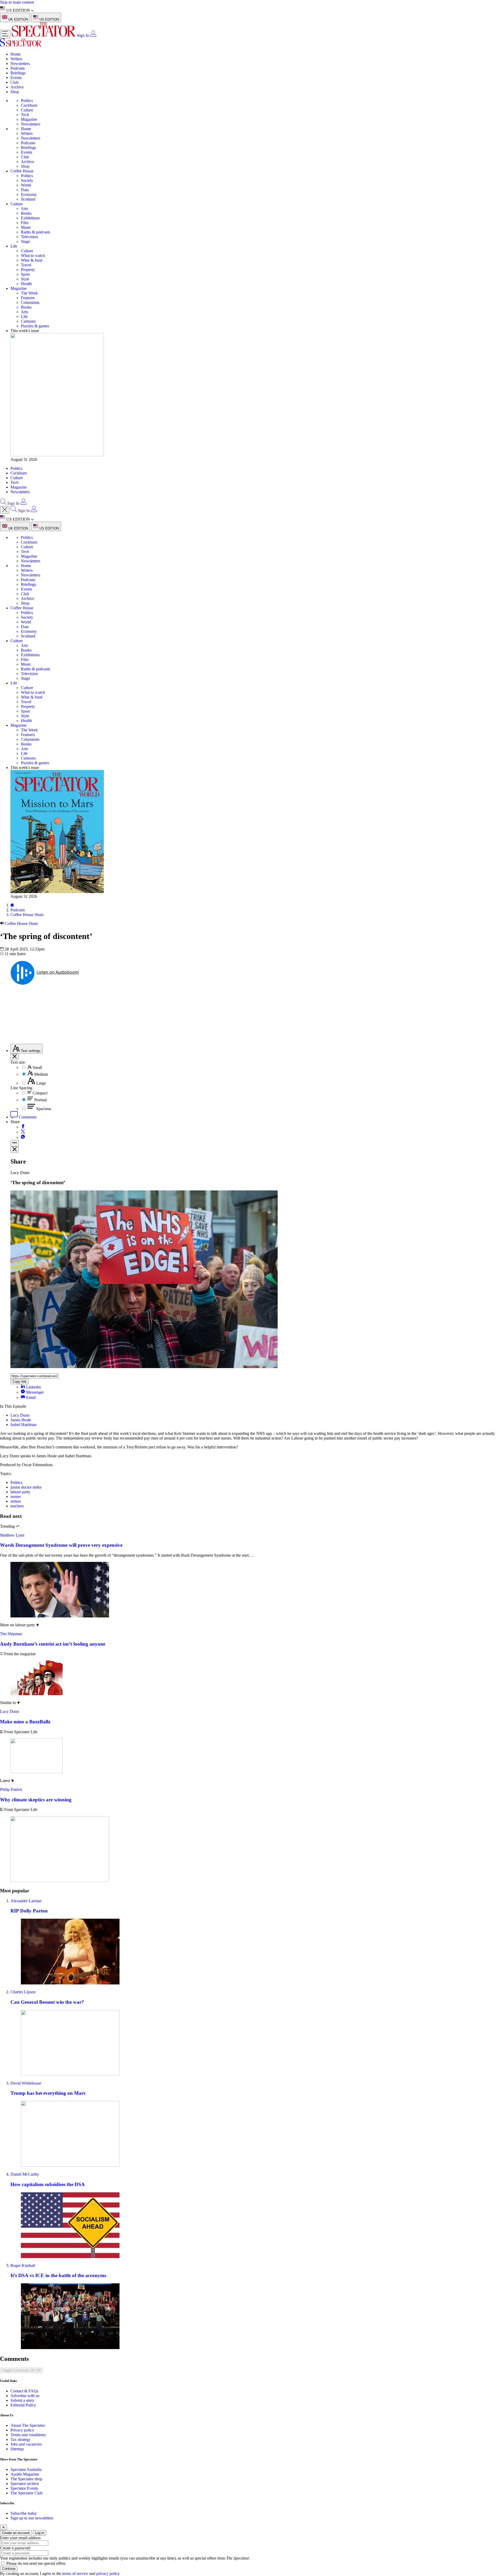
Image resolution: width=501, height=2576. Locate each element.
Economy (29, 194)
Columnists (30, 302)
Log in (40, 2533)
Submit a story (22, 2400)
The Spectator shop (26, 2479)
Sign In (83, 35)
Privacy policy (22, 2430)
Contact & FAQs (24, 2391)
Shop (15, 92)
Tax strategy (20, 2439)
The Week (29, 293)
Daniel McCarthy (25, 2174)
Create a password (15, 2548)
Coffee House (22, 171)
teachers (17, 1506)
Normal (40, 1100)
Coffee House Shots (27, 915)
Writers (16, 59)
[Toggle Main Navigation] (5, 34)
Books (26, 213)
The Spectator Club (26, 2493)
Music (26, 227)
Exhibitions (30, 218)
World (26, 185)
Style (25, 279)
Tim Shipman (11, 1634)
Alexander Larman (26, 1901)
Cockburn (29, 105)
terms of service (75, 2574)
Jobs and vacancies (26, 2444)
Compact (40, 1093)
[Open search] (3, 503)
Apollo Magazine (25, 2474)
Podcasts (18, 68)
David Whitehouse (26, 2083)
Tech (25, 115)
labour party (20, 1492)
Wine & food (32, 260)
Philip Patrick (11, 1789)
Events (16, 78)
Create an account (16, 2533)
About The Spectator (28, 2425)
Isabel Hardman (23, 1425)
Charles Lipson (23, 1992)
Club (14, 82)
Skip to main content (17, 2)
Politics (27, 101)
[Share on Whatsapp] (23, 1137)
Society (27, 180)
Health (26, 284)
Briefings (18, 73)
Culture (27, 110)
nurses (16, 1497)
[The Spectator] (44, 35)
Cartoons (28, 321)
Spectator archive (25, 2484)
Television (29, 237)
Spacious (44, 1109)
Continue (9, 2569)
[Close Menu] (5, 510)
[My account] (93, 35)
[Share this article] (15, 1143)
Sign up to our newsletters (32, 2518)
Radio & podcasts (35, 232)
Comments (27, 1117)
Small (37, 1067)
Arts (24, 209)
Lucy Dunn (20, 1415)
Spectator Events (24, 2488)
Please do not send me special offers (36, 2563)
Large (41, 1083)
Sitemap (17, 2449)
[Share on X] (23, 1132)
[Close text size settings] (15, 1057)
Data (25, 190)
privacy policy (108, 2574)
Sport (25, 274)
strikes (16, 1501)
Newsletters (20, 64)
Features (28, 298)
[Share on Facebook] (23, 1127)
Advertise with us (25, 2396)
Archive (17, 87)
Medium (41, 1074)
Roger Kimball (23, 2265)
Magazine (29, 119)
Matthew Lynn (12, 1535)
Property (28, 270)
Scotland (28, 199)
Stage (25, 241)
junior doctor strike (26, 1487)
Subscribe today (24, 2513)
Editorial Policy (23, 2405)
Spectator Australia (26, 2469)
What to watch (33, 255)
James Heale (21, 1420)
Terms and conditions (28, 2435)
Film (25, 223)
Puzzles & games (35, 326)
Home (16, 54)
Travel (26, 265)
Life (14, 246)
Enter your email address (20, 2538)
